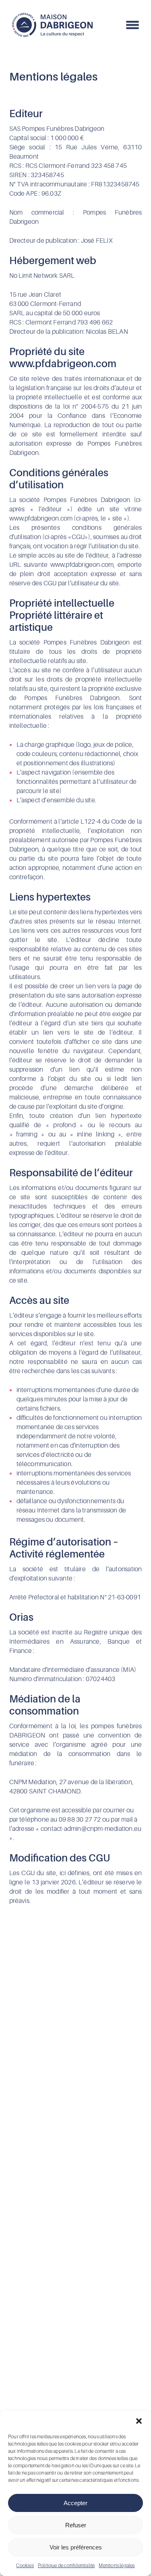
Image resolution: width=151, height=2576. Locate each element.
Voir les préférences (76, 2547)
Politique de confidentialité (66, 2565)
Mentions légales (117, 2565)
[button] (139, 2421)
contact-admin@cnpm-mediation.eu (91, 1828)
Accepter (75, 2503)
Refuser (76, 2525)
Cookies (25, 2565)
